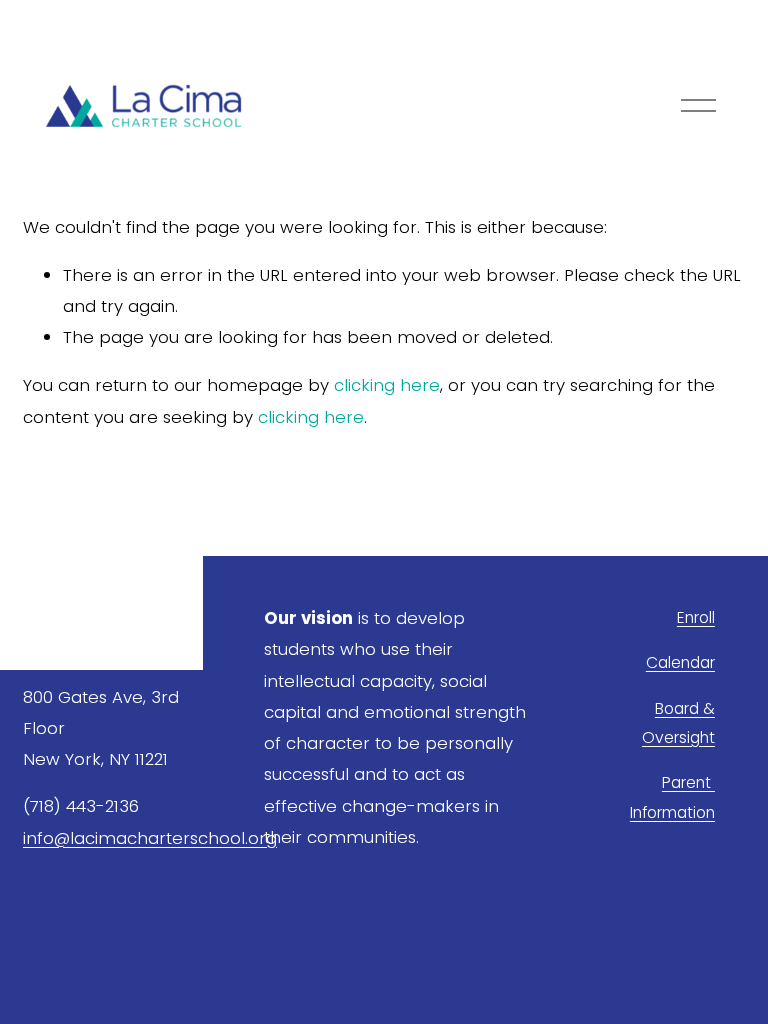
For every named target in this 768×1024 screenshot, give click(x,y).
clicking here (387, 385)
